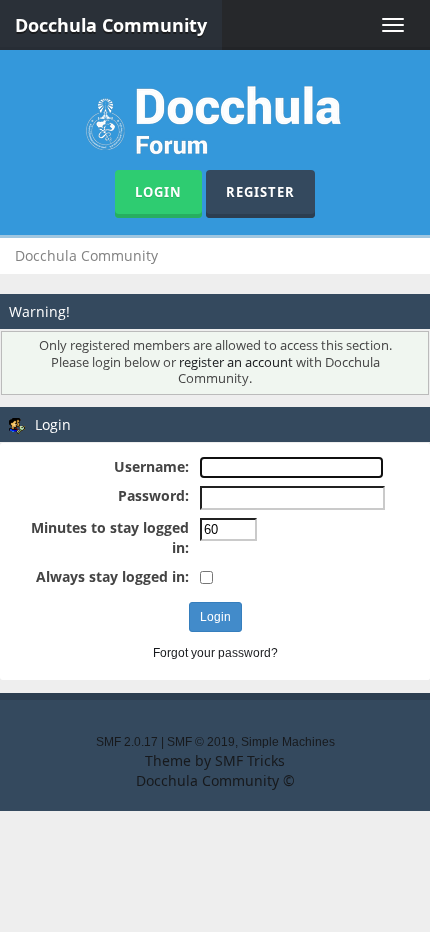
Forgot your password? (215, 653)
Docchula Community (111, 25)
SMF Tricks (250, 760)
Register (260, 192)
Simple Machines (288, 742)
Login (158, 192)
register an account (236, 362)
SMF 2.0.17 (127, 742)
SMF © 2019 (201, 742)
